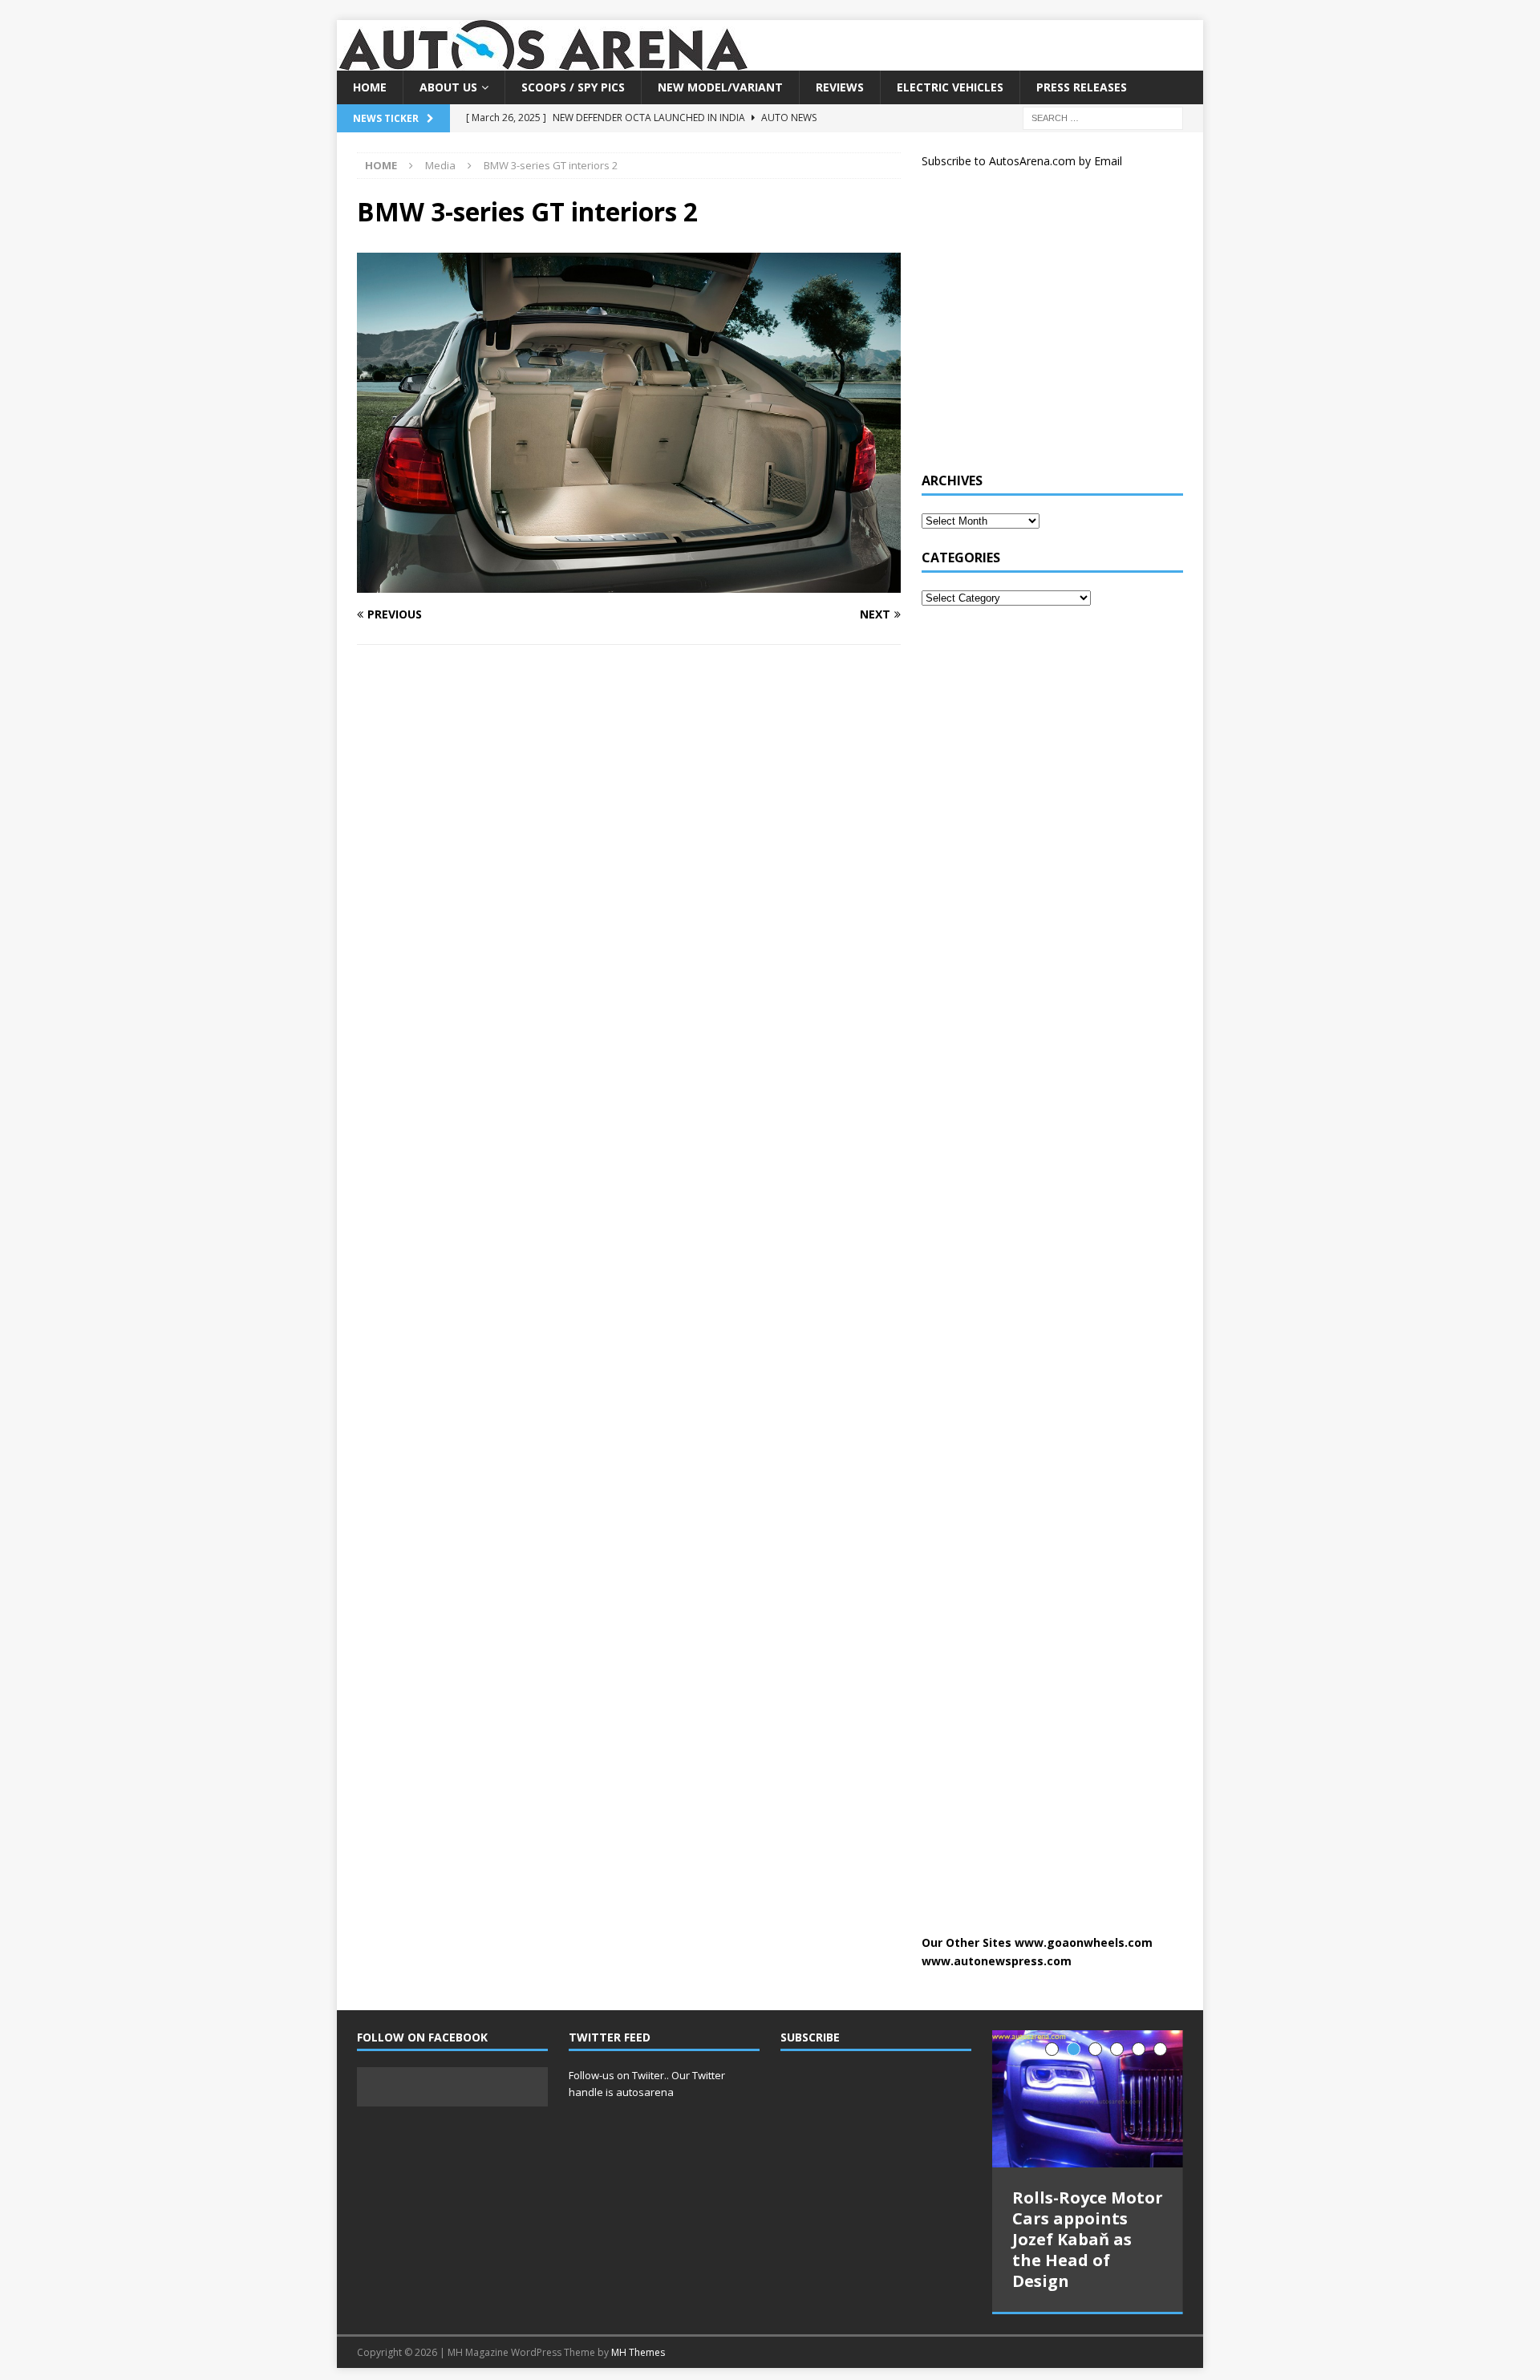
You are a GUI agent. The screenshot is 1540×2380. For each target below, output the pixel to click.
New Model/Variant (720, 87)
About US (448, 87)
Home (370, 87)
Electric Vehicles (950, 87)
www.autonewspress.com (997, 1961)
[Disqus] (629, 866)
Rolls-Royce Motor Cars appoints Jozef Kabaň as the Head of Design (1088, 2239)
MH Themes (638, 2352)
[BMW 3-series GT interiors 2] (629, 583)
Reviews (840, 87)
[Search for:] (1103, 118)
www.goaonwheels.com (1084, 1942)
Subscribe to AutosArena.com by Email (1022, 161)
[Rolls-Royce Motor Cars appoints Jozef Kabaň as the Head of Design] (1088, 2099)
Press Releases (1082, 87)
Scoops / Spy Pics (573, 87)
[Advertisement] (1042, 327)
